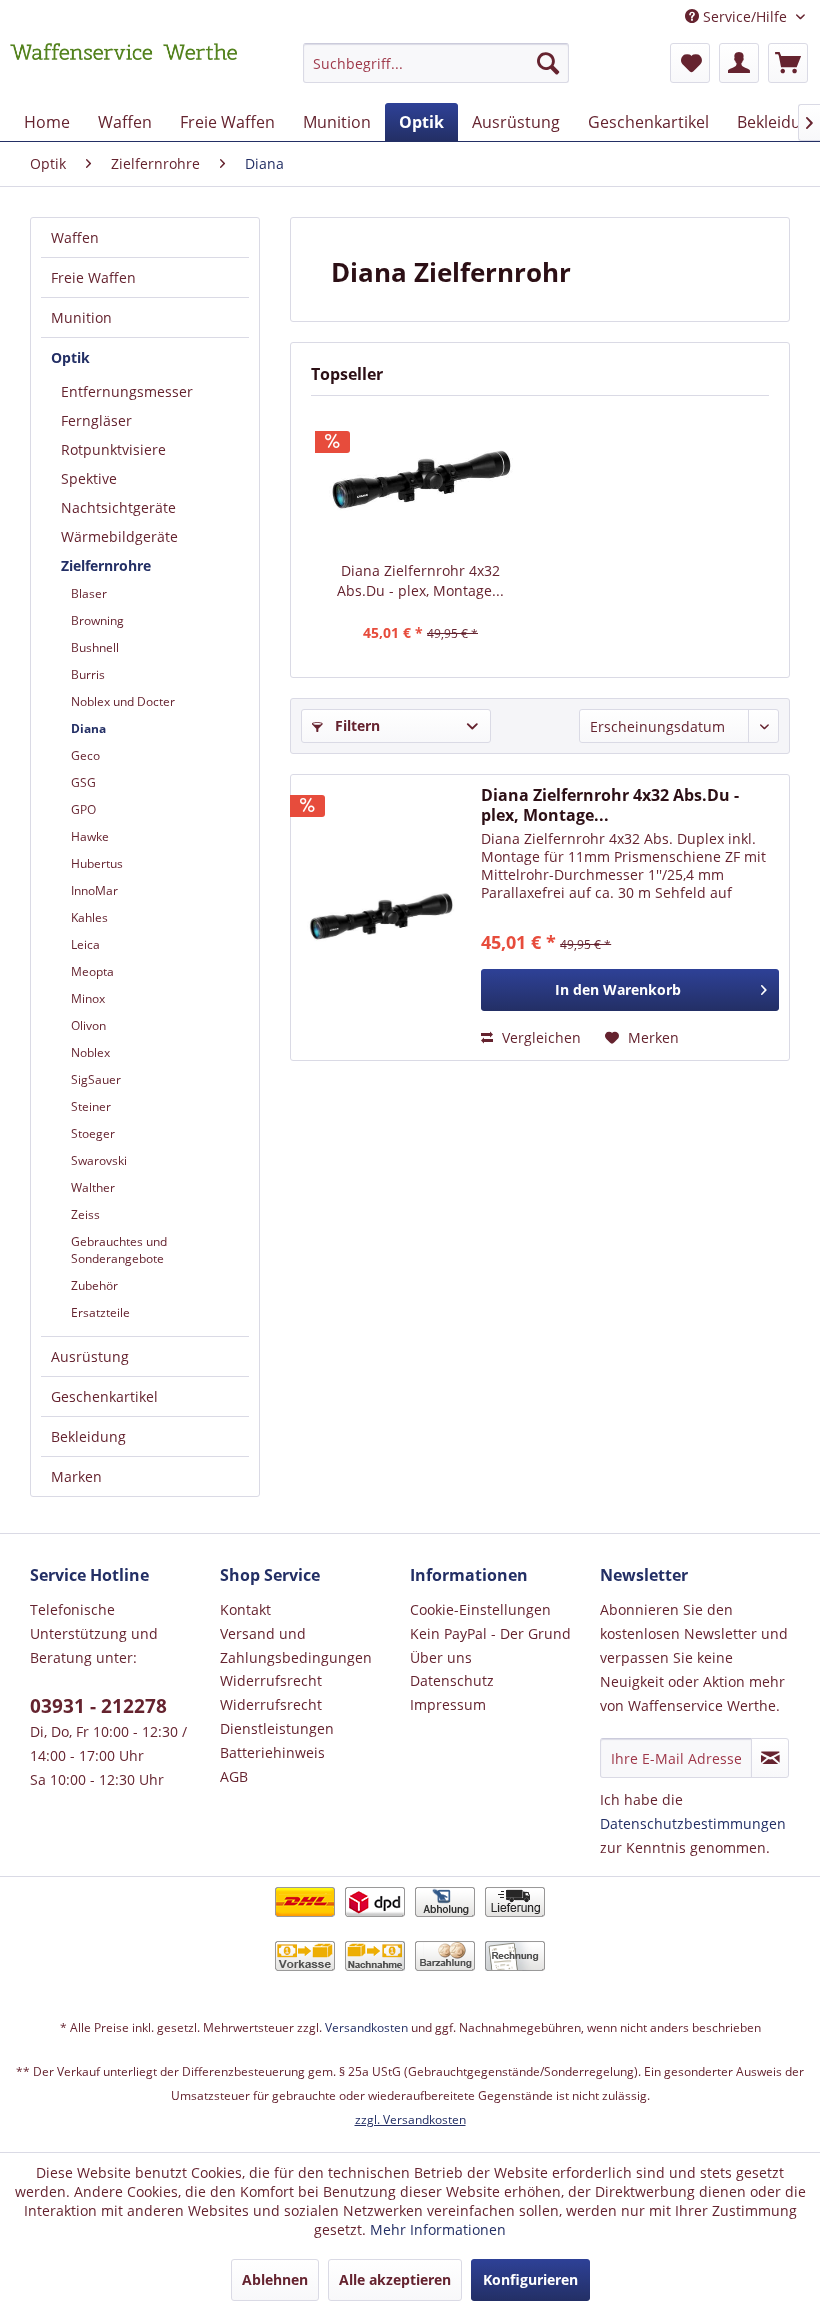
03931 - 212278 (98, 1706)
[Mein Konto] (739, 63)
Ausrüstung (90, 1356)
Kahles (89, 917)
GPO (83, 809)
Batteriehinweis (272, 1752)
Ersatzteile (100, 1312)
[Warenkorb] (788, 63)
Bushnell (95, 647)
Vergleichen (539, 1037)
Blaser (89, 593)
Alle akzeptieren (395, 2279)
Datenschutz (452, 1680)
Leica (85, 944)
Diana (88, 728)
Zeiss (85, 1214)
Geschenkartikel (104, 1396)
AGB (234, 1776)
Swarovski (99, 1160)
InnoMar (94, 890)
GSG (83, 782)
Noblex (90, 1052)
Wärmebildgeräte (119, 536)
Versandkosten (366, 2027)
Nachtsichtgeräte (118, 507)
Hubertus (97, 863)
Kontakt (245, 1609)
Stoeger (93, 1133)
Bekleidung (88, 1436)
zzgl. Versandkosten (410, 2119)
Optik (70, 357)
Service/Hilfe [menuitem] (745, 16)
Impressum (448, 1704)
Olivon (88, 1025)
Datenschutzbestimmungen (693, 1823)
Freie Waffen (93, 277)
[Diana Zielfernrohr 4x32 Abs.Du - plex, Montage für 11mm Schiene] (420, 481)
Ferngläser (96, 420)
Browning (97, 620)
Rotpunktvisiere (113, 449)
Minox (88, 998)
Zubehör (94, 1285)
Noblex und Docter (123, 701)
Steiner (91, 1106)
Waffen (75, 237)
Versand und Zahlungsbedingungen (296, 1645)
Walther (93, 1187)
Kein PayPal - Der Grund (490, 1633)
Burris (88, 674)
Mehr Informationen (438, 2229)
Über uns (441, 1657)
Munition (81, 317)
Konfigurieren (530, 2279)
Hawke (90, 836)
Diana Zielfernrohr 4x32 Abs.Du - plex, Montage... (420, 580)
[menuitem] (436, 72)
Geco (85, 755)
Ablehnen (275, 2279)
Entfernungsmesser (127, 391)
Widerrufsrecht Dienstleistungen (277, 1716)
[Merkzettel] (690, 63)
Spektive (89, 478)
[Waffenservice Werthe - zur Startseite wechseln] (123, 68)
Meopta (92, 971)
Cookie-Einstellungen (480, 1609)
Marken (76, 1476)
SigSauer (96, 1079)
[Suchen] (548, 63)
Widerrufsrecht (271, 1680)
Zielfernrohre (106, 565)
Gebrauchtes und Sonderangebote (119, 1250)
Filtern (355, 725)
